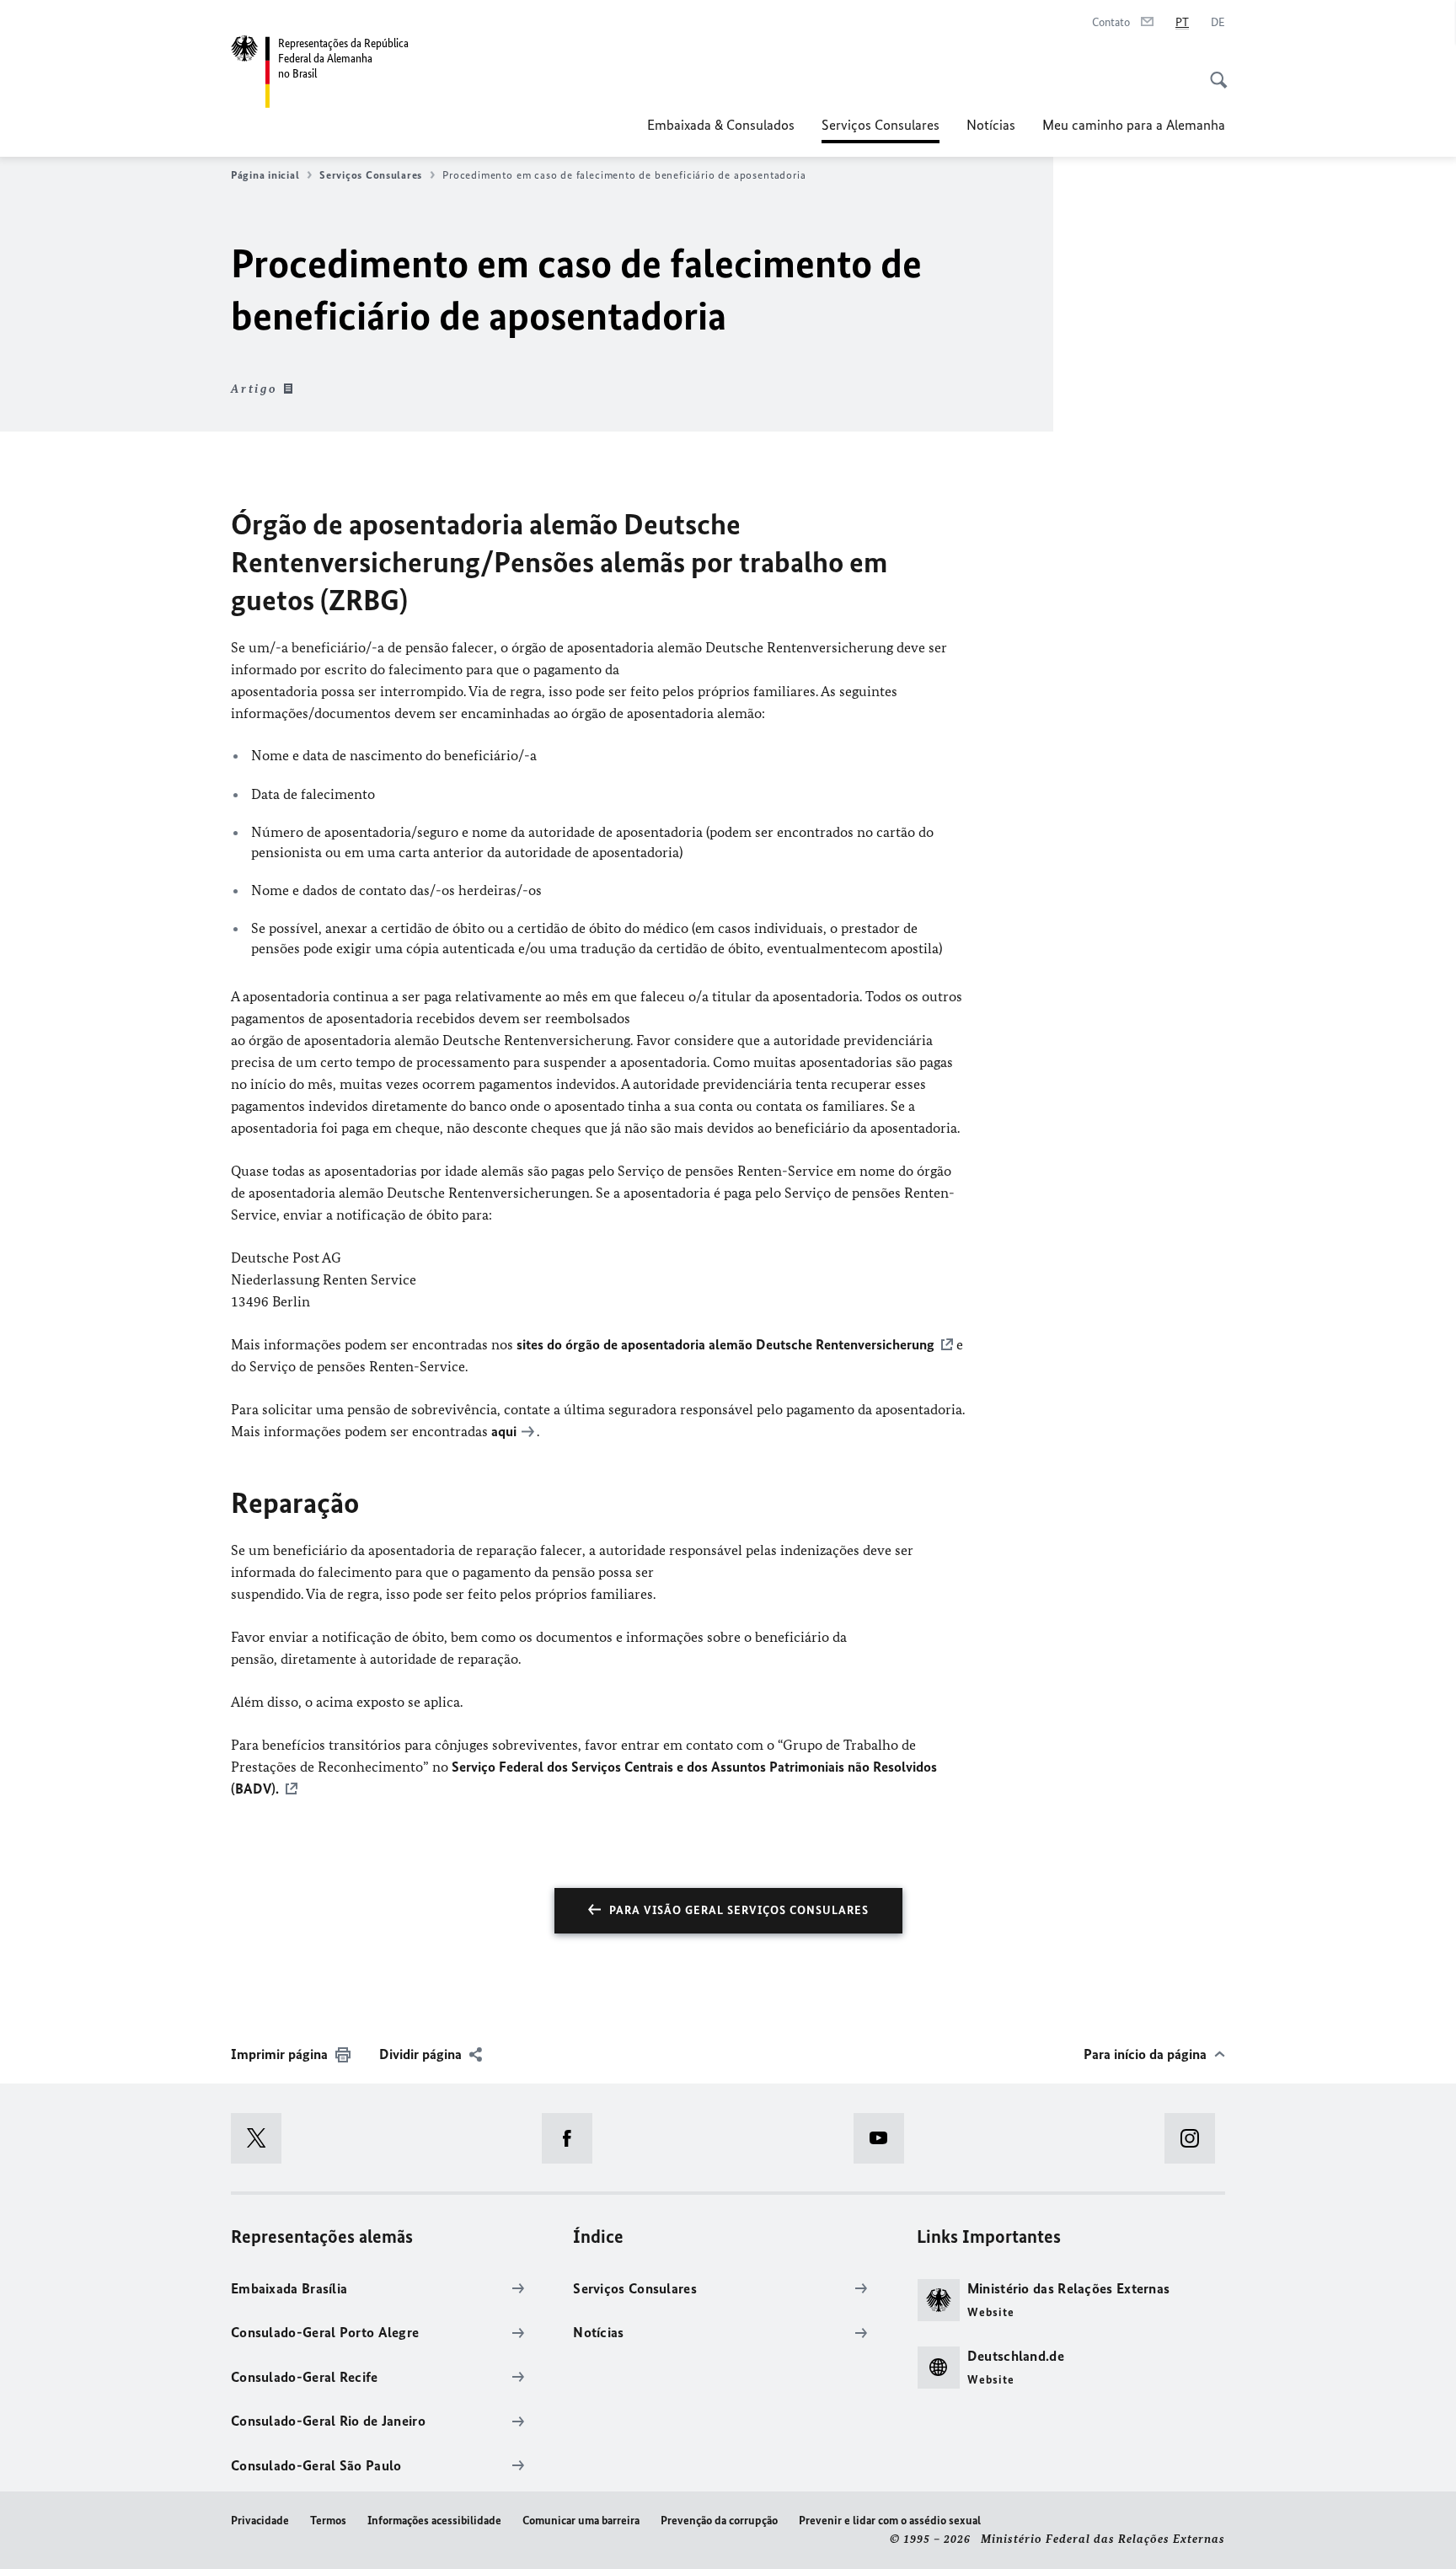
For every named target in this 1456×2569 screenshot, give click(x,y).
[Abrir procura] (1213, 71)
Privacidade (260, 2521)
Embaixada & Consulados (721, 125)
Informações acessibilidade (434, 2521)
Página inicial (265, 175)
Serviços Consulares (881, 130)
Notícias (991, 125)
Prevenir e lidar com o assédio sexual (890, 2521)
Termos (328, 2521)
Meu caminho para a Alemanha (1134, 125)
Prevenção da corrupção (719, 2521)
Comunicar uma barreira (581, 2521)
